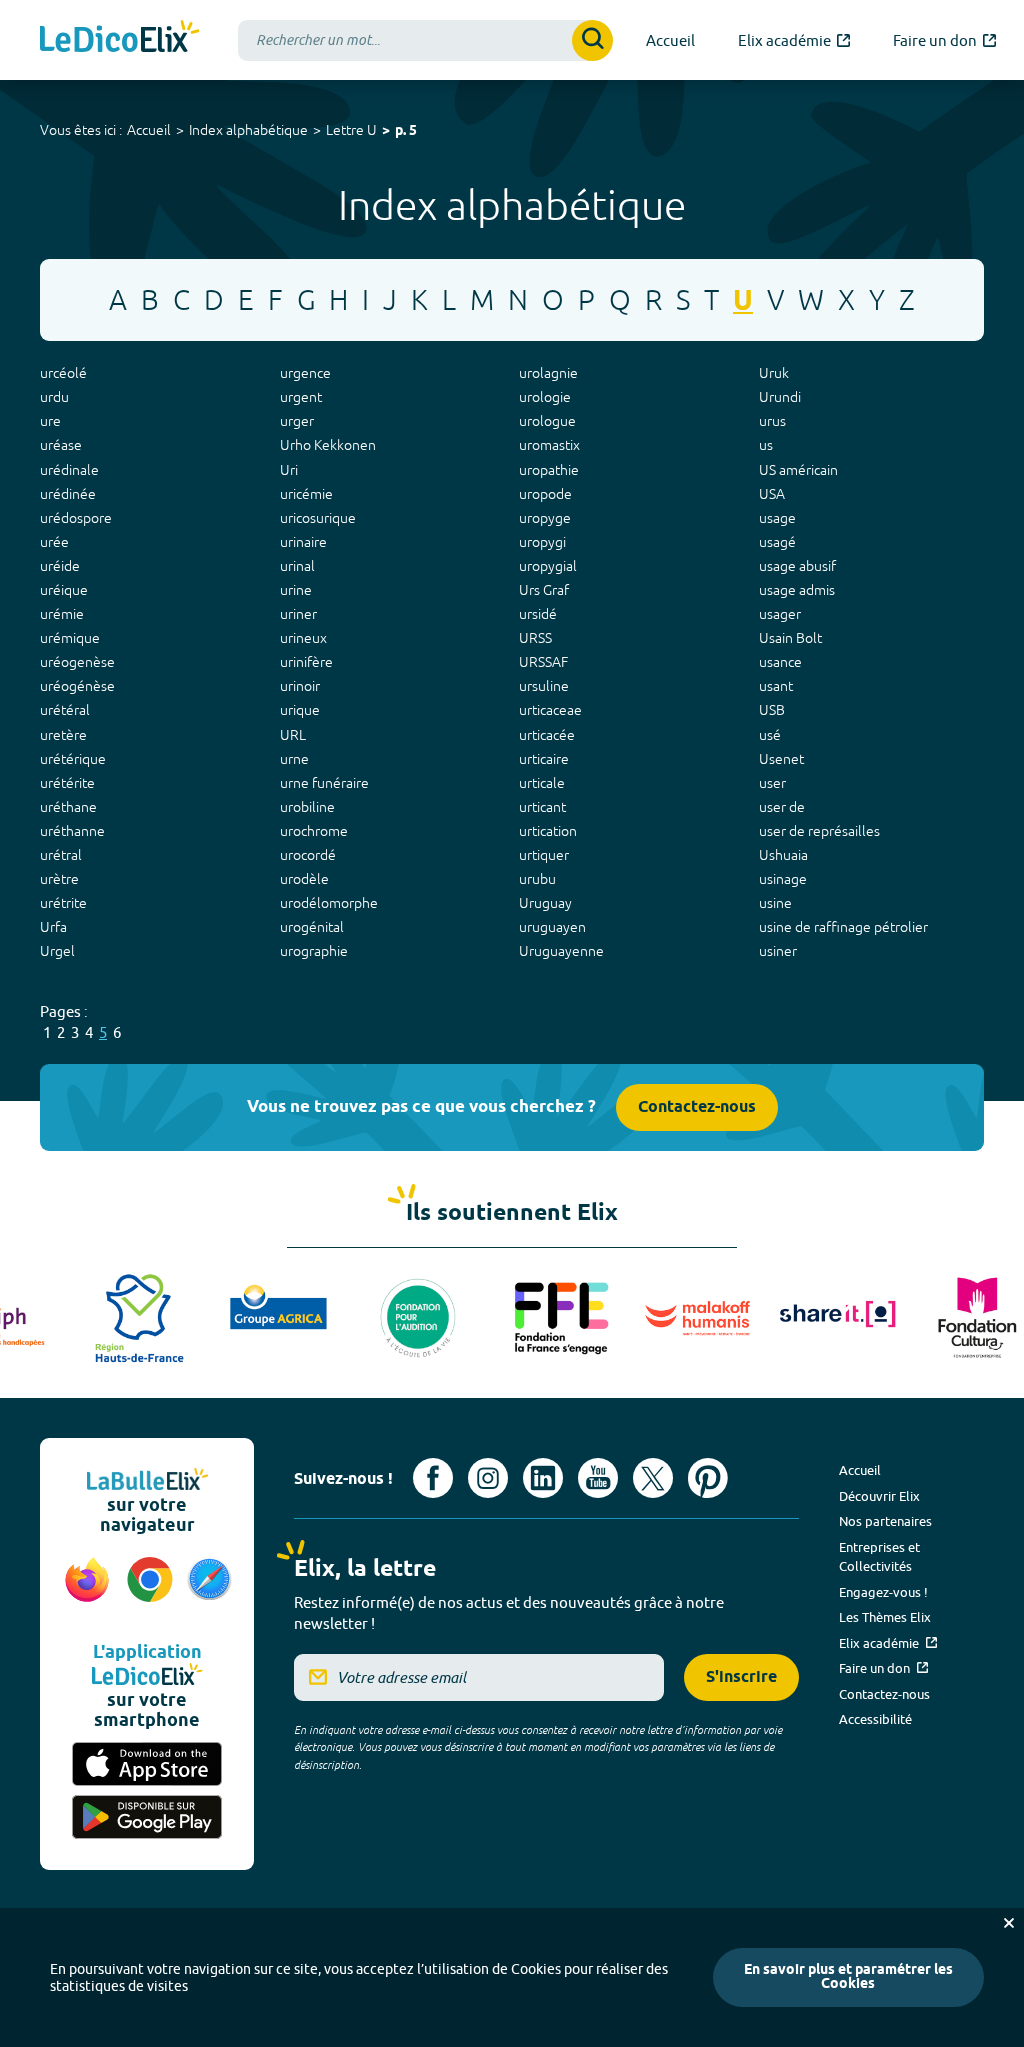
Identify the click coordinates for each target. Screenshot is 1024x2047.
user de (782, 807)
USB (772, 710)
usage (777, 518)
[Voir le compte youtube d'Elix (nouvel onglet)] (598, 1478)
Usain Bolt (790, 638)
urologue (547, 421)
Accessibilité (875, 1719)
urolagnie (548, 373)
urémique (70, 638)
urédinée (68, 494)
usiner (778, 951)
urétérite (67, 783)
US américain (798, 470)
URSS (535, 638)
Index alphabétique (248, 130)
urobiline (307, 807)
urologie (545, 397)
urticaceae (550, 710)
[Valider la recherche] (592, 40)
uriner (298, 614)
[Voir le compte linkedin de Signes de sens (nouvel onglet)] (543, 1478)
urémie (62, 614)
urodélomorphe (329, 903)
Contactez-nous (697, 1107)
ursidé (538, 614)
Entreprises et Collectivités (879, 1557)
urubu (537, 879)
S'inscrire (741, 1677)
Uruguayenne (561, 951)
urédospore (76, 518)
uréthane (68, 807)
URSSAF (543, 662)
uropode (545, 494)
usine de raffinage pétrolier (843, 927)
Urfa (53, 927)
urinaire (303, 542)
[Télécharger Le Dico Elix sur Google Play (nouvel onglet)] (147, 1817)
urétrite (63, 903)
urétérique (73, 759)
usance (780, 662)
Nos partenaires (885, 1521)
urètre (59, 879)
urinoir (300, 686)
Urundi (780, 397)
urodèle (304, 879)
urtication (548, 831)
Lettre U (351, 130)
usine (775, 903)
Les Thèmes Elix (885, 1617)
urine (296, 590)
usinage (783, 879)
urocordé (308, 855)
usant (776, 686)
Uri (289, 470)
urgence (305, 373)
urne (294, 759)
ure (50, 421)
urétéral (65, 710)
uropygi (542, 542)
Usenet (781, 759)
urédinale (69, 470)
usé (770, 735)
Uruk (774, 373)
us (766, 445)
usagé (777, 542)
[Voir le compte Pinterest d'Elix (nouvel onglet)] (708, 1478)
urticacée (547, 735)
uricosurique (318, 518)
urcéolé (63, 373)
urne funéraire (324, 783)
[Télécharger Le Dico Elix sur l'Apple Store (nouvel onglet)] (147, 1764)
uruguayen (552, 927)
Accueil (149, 130)
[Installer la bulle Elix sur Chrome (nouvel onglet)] (150, 1590)
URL (293, 735)
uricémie (306, 494)
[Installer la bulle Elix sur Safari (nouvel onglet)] (209, 1590)
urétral (61, 855)
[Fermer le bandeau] (1009, 1923)
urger (297, 421)
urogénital (312, 927)
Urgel (57, 951)
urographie (314, 951)
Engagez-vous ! (883, 1592)
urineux (303, 638)
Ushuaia (783, 855)
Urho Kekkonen (328, 445)
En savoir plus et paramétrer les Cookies (848, 1977)
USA (772, 494)
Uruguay (545, 903)
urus (772, 421)
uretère (63, 735)
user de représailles (819, 831)
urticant (542, 807)
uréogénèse (77, 686)
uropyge (545, 518)
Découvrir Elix (879, 1496)
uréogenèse (77, 662)
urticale (542, 783)
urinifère (306, 662)
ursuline (544, 686)
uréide (60, 566)
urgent (301, 397)
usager (780, 614)
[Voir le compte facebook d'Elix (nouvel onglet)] (433, 1478)
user (772, 783)
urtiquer (544, 855)
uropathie (549, 470)
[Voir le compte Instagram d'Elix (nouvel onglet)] (488, 1478)
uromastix (549, 445)
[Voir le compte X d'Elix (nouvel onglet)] (653, 1478)
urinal (297, 566)
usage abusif (797, 566)
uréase (61, 445)
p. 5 (406, 131)
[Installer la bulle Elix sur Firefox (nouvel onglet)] (87, 1590)
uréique (64, 590)
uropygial (548, 566)
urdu (54, 397)
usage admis (797, 590)
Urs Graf (544, 590)
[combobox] (425, 40)
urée (54, 542)
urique (300, 710)
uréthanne (72, 831)
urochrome (314, 831)
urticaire (544, 759)
